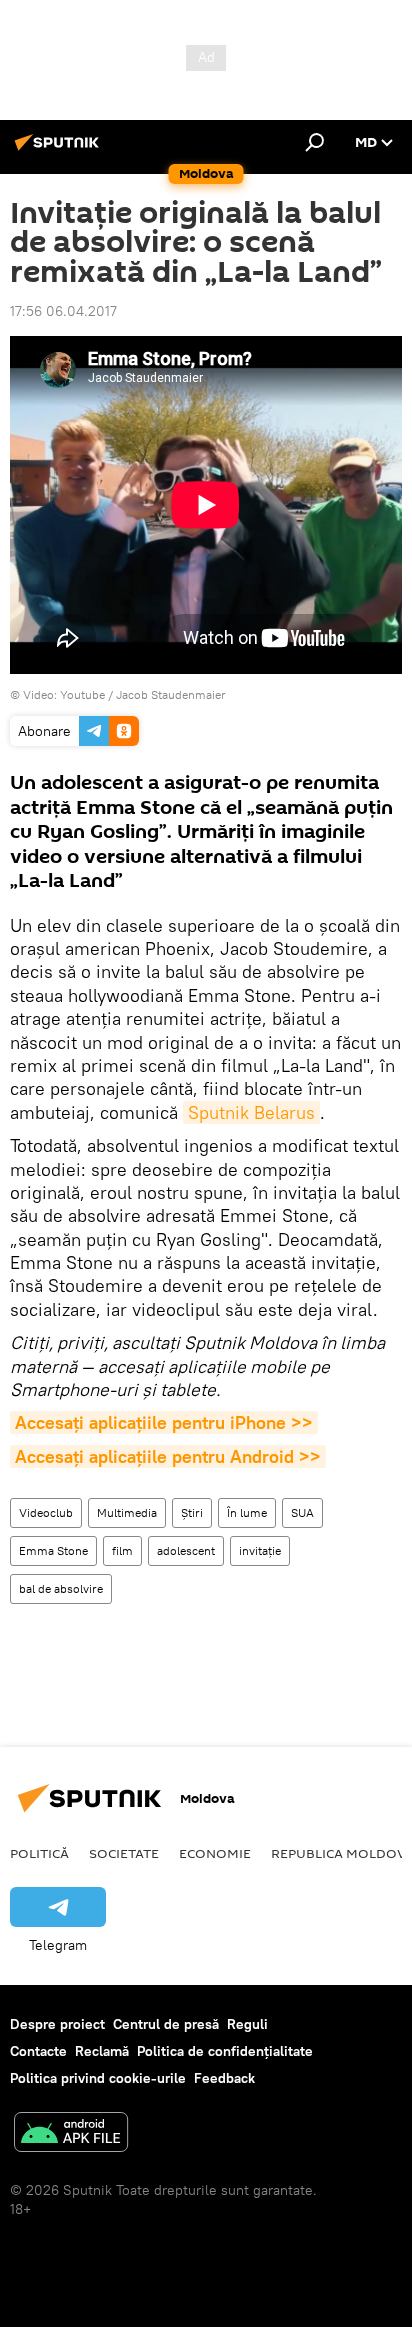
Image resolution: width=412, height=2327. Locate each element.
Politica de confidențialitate (225, 2051)
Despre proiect (57, 2024)
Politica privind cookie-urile (98, 2078)
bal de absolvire (61, 1588)
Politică (39, 1853)
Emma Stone (53, 1550)
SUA (302, 1512)
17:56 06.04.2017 (63, 311)
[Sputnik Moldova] (60, 150)
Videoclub (46, 1512)
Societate (124, 1853)
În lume (247, 1512)
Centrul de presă (166, 2024)
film (122, 1550)
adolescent (186, 1550)
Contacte (38, 2051)
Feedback (224, 2078)
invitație (260, 1550)
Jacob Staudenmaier (171, 694)
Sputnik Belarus (251, 1112)
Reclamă (102, 2051)
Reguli (247, 2024)
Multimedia (127, 1512)
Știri (192, 1512)
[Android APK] (71, 2134)
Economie (215, 1853)
